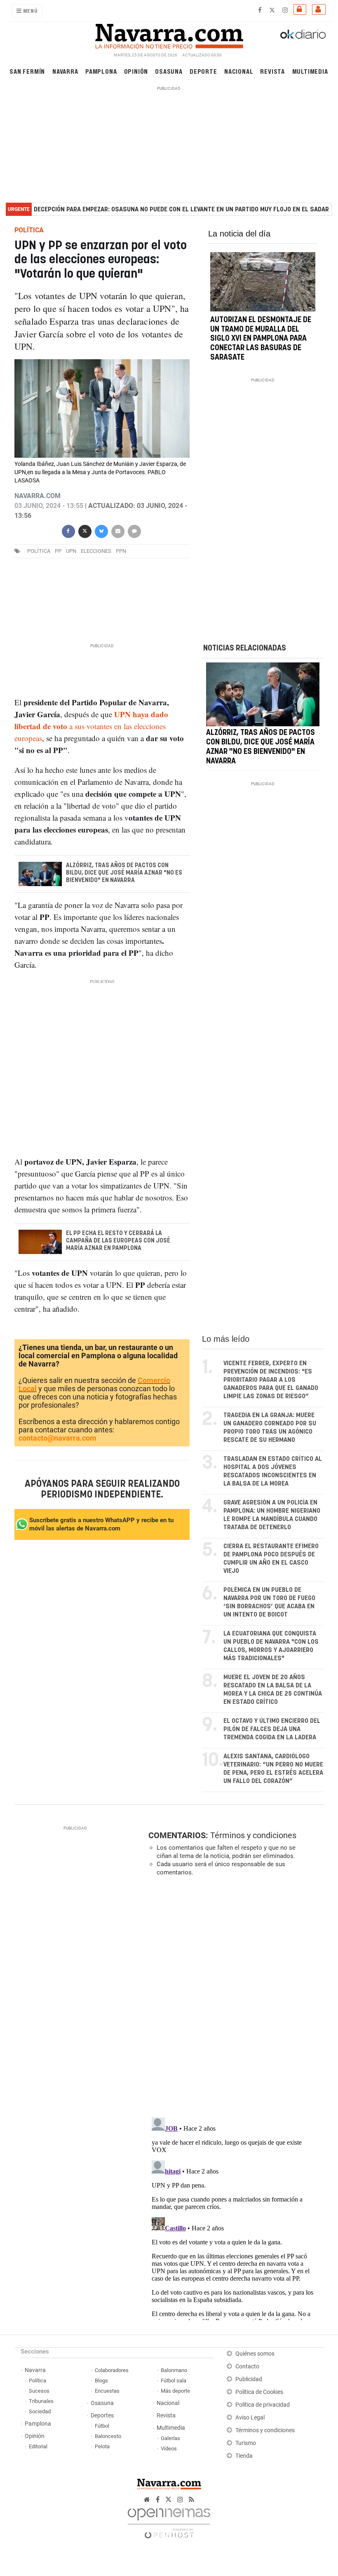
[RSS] (191, 2500)
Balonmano (174, 2370)
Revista (272, 71)
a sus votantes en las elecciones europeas (91, 726)
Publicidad (249, 2379)
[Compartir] (68, 531)
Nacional (239, 71)
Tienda (244, 2456)
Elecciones (96, 551)
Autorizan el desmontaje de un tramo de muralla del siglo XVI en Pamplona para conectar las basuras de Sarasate (261, 339)
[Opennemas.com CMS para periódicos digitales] (169, 2521)
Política (38, 2381)
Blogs (101, 2381)
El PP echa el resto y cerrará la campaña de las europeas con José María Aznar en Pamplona (118, 1241)
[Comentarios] (134, 531)
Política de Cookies (259, 2392)
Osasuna (169, 71)
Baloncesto (108, 2436)
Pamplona (101, 71)
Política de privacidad (263, 2405)
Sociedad (40, 2411)
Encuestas (107, 2391)
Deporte (203, 71)
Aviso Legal (250, 2418)
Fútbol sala (174, 2381)
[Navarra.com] (169, 34)
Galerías (170, 2438)
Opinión (136, 71)
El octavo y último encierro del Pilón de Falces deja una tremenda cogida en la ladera (272, 1729)
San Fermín (27, 71)
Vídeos (169, 2448)
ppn (121, 551)
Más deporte (175, 2391)
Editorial (38, 2446)
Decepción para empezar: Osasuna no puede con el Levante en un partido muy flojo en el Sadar (181, 209)
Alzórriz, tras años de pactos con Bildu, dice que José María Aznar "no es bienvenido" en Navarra (124, 873)
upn (71, 551)
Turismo (246, 2443)
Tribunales (41, 2401)
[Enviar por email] (117, 531)
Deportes (102, 2416)
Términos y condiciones (253, 1835)
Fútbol (102, 2426)
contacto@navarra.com (58, 1438)
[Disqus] (234, 1996)
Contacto (247, 2367)
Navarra (65, 71)
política (39, 551)
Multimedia (310, 71)
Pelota (102, 2446)
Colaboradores (112, 2370)
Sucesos (39, 2391)
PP (58, 551)
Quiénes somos (255, 2354)
